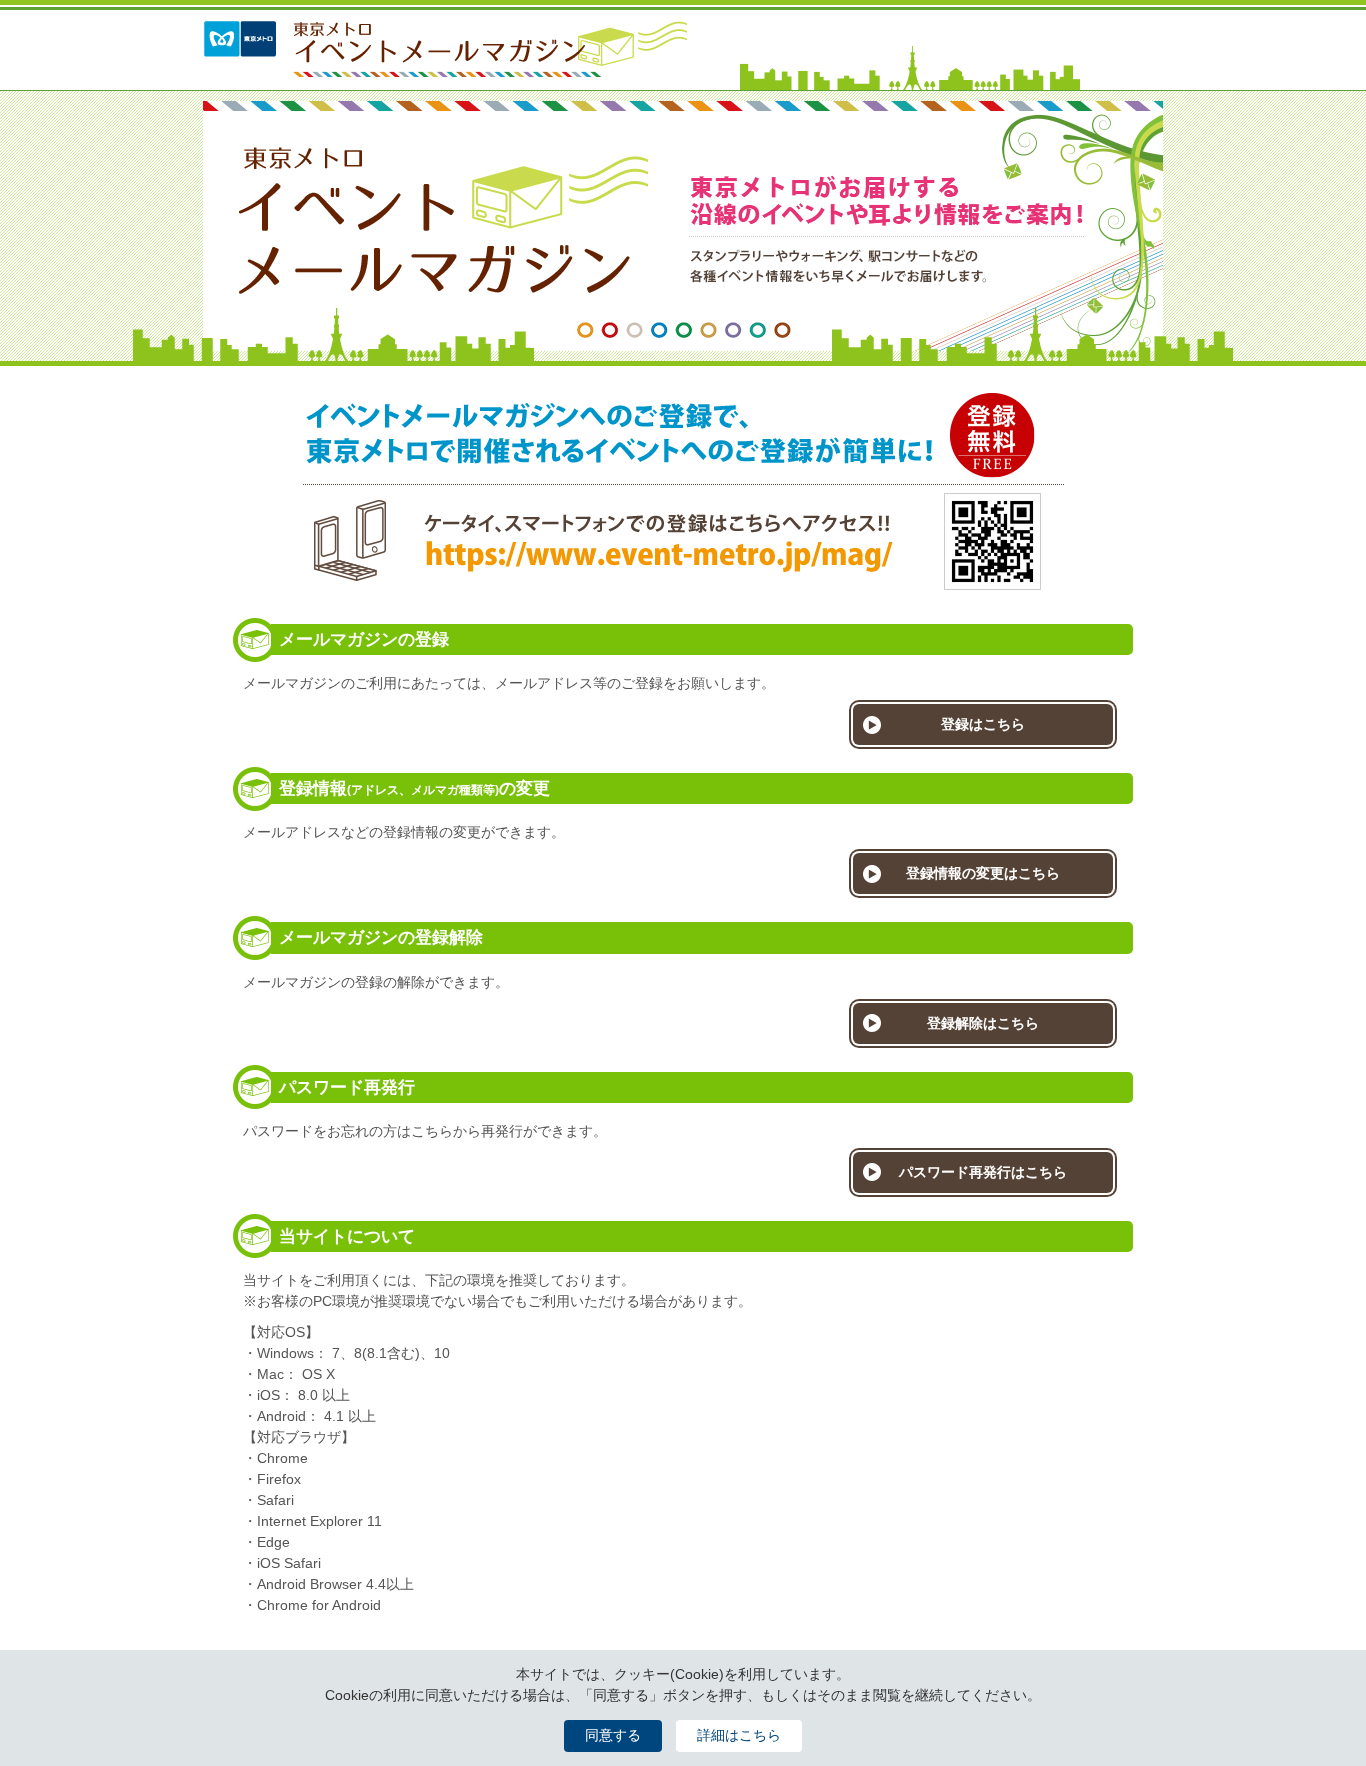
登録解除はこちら (983, 1023)
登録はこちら (983, 724)
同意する (613, 1735)
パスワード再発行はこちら (983, 1172)
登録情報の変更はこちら (983, 873)
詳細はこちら (739, 1735)
